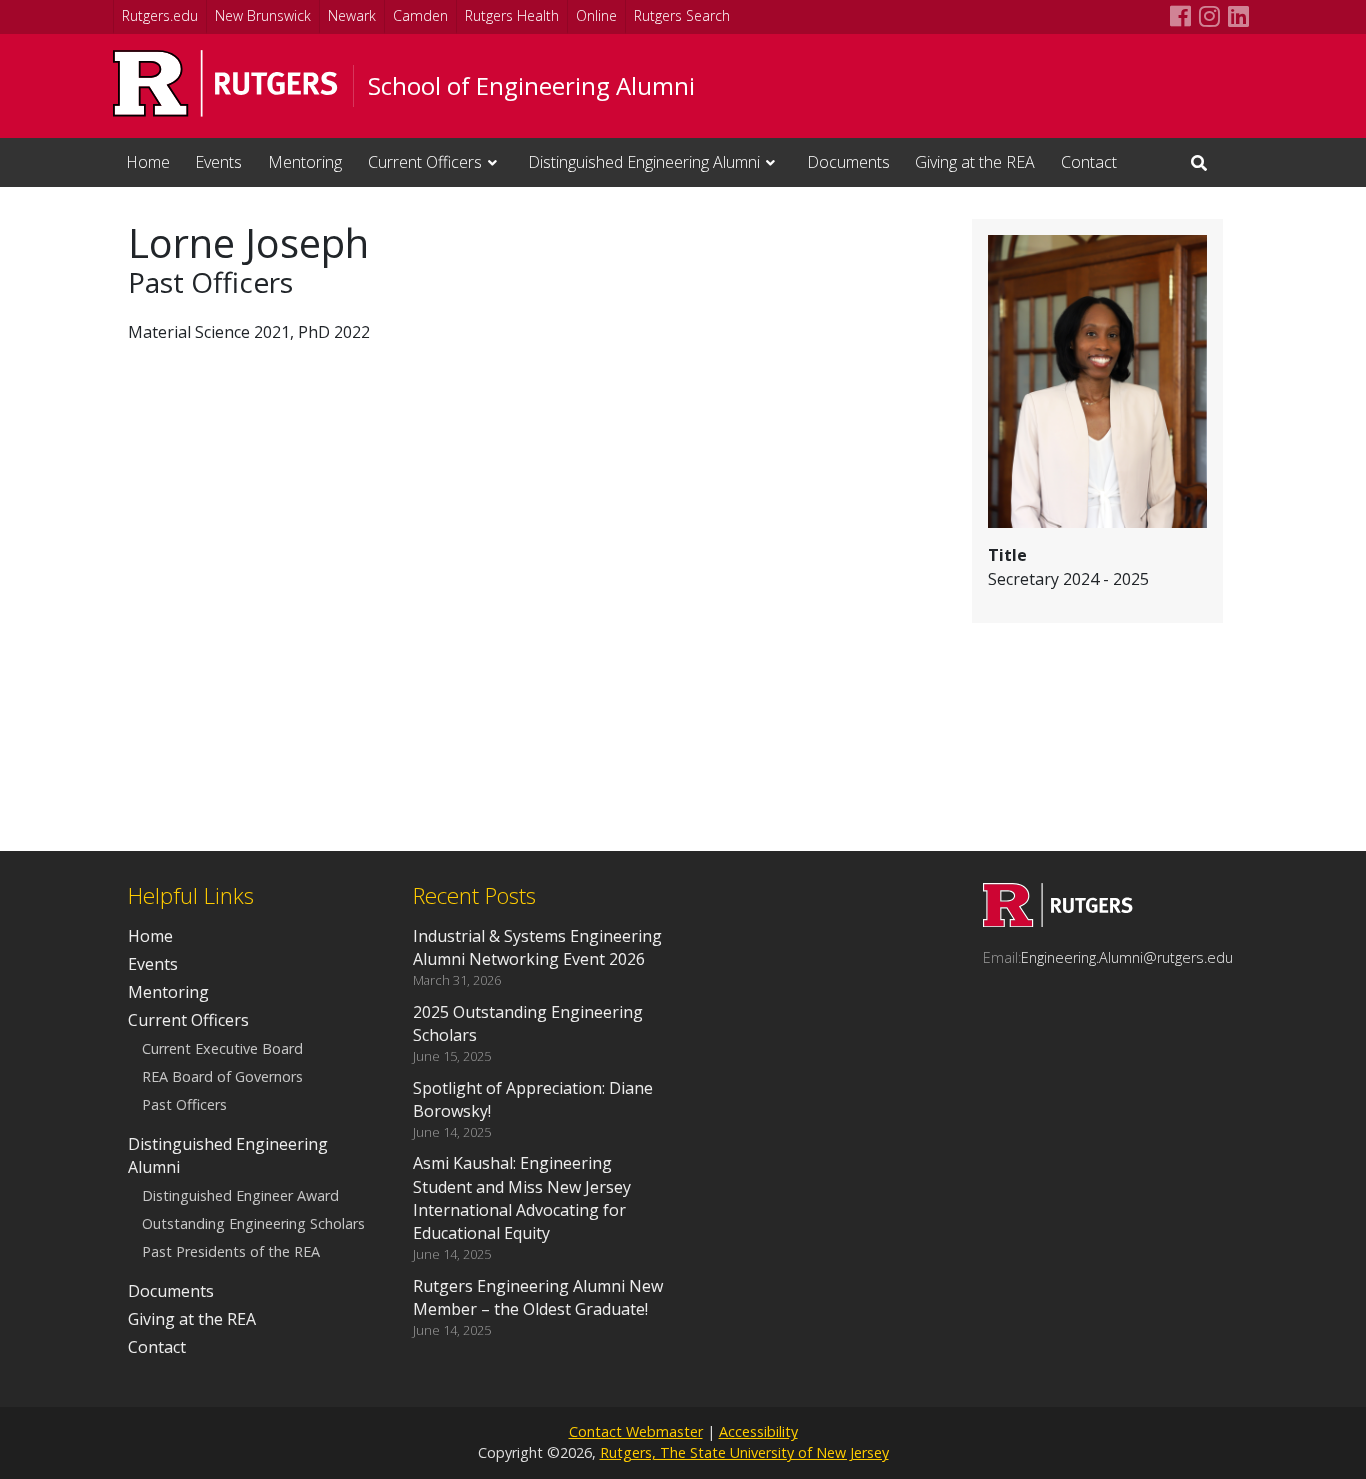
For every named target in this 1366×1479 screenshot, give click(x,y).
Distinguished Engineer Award (240, 1195)
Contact (1089, 162)
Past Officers (184, 1105)
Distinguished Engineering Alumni (644, 162)
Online (596, 15)
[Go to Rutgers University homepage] (225, 83)
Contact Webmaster (636, 1431)
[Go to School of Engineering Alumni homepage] (1058, 921)
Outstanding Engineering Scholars (253, 1224)
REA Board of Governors (222, 1077)
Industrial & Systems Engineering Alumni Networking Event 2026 (537, 947)
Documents (848, 162)
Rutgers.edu (160, 15)
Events (218, 162)
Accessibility (758, 1431)
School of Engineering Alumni (531, 86)
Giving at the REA (975, 162)
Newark (352, 15)
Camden (420, 15)
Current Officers (425, 162)
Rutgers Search (682, 15)
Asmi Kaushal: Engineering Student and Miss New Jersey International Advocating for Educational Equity (522, 1198)
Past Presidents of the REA (231, 1252)
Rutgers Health (512, 15)
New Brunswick (263, 15)
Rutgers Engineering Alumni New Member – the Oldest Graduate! (538, 1297)
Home (148, 162)
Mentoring (305, 162)
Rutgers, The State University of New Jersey (744, 1452)
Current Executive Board (222, 1048)
